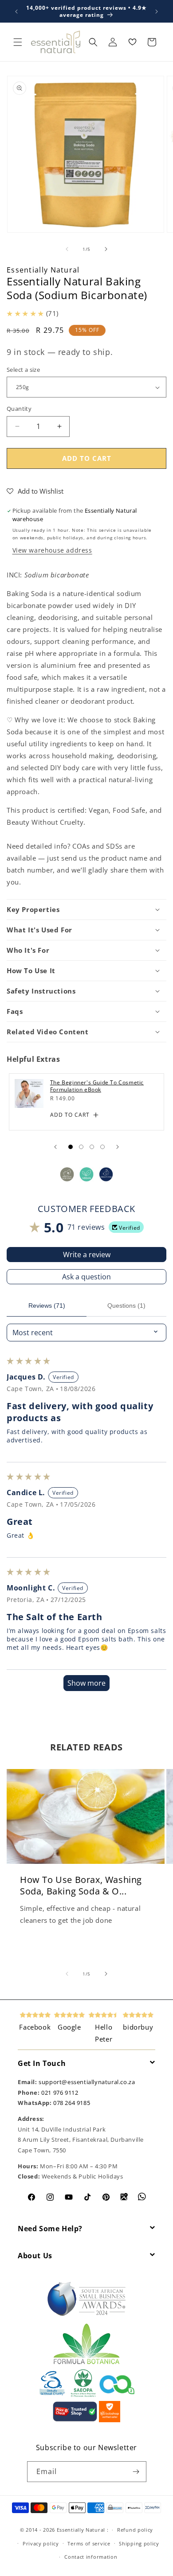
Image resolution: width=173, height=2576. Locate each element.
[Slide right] (106, 249)
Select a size (23, 370)
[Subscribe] (136, 2472)
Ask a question (86, 1277)
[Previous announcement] (16, 12)
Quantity (19, 409)
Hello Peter (104, 2033)
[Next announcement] (157, 12)
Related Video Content (48, 1032)
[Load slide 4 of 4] (102, 1147)
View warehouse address (52, 550)
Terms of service (89, 2543)
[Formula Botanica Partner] (86, 2363)
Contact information (91, 2557)
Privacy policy (41, 2543)
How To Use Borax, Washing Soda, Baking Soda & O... (81, 1886)
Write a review (87, 1255)
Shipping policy (139, 2543)
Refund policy (135, 2530)
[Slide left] (67, 249)
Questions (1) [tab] (126, 1306)
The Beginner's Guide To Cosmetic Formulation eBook (97, 1086)
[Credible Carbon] (117, 2395)
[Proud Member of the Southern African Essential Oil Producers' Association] (83, 2395)
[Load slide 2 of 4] (81, 1147)
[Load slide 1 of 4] (71, 1147)
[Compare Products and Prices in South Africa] (75, 2420)
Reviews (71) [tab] (47, 1306)
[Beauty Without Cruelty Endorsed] (53, 2395)
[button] (18, 42)
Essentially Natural (43, 270)
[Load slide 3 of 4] (92, 1147)
